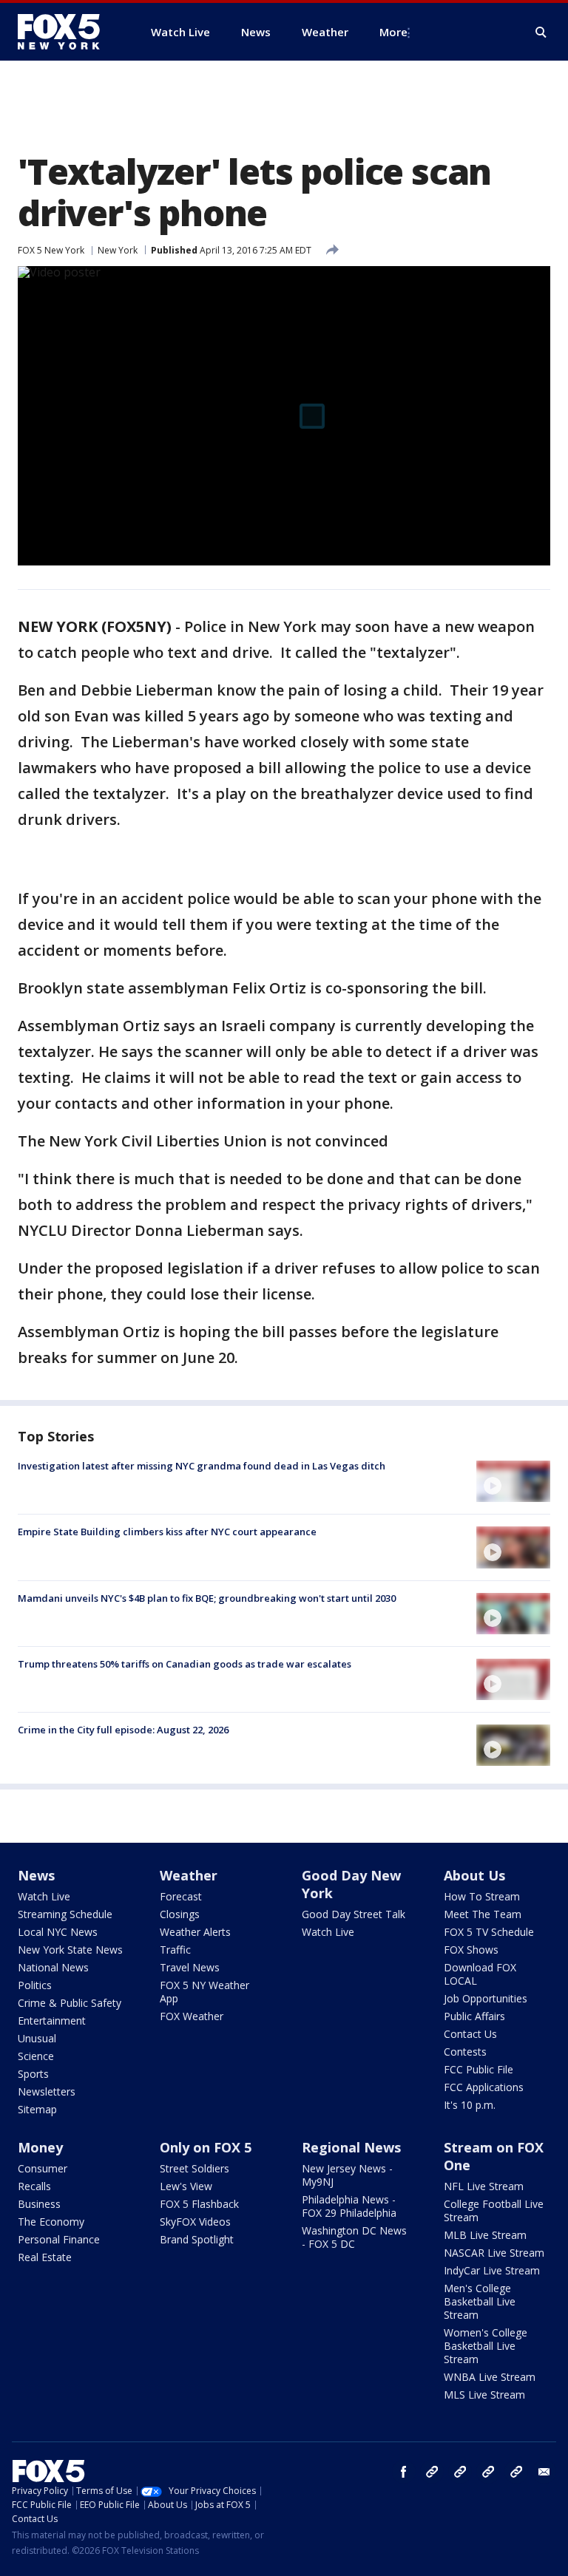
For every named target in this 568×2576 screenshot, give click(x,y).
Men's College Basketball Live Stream (480, 2301)
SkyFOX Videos (195, 2222)
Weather (189, 1875)
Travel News (190, 1967)
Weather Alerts (195, 1932)
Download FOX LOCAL (480, 1974)
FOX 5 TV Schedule (489, 1932)
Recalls (34, 2186)
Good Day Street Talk (354, 1914)
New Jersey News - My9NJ (347, 2175)
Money (40, 2147)
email (544, 2472)
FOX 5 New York (51, 250)
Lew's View (186, 2186)
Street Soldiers (195, 2168)
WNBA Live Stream (490, 2377)
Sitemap (37, 2109)
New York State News (70, 1950)
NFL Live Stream (484, 2186)
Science (36, 2056)
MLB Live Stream (485, 2235)
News (36, 1875)
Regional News (351, 2147)
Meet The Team (483, 1914)
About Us (474, 1875)
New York (118, 250)
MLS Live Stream (484, 2395)
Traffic (175, 1950)
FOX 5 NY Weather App (204, 1992)
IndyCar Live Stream (492, 2270)
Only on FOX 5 (206, 2147)
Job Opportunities (486, 1998)
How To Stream (482, 1896)
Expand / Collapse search (541, 33)
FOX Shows (471, 1950)
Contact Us (470, 2034)
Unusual (37, 2038)
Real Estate (45, 2257)
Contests (465, 2052)
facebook (404, 2472)
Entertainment (52, 2021)
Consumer (43, 2168)
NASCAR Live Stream (494, 2253)
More (393, 32)
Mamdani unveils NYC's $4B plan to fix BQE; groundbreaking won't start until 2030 (207, 1598)
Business (39, 2204)
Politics (35, 1985)
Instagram (432, 2472)
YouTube (488, 2472)
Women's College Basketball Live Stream (486, 2346)
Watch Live (44, 1896)
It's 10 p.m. (470, 2105)
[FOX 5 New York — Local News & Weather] (67, 32)
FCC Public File (479, 2069)
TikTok (460, 2472)
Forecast (181, 1896)
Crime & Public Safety (70, 2003)
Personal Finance (59, 2239)
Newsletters (47, 2091)
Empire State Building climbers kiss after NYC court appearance (167, 1532)
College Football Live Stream (494, 2210)
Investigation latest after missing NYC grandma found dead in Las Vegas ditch (202, 1466)
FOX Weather (192, 2016)
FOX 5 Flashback (199, 2204)
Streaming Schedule (65, 1914)
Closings (180, 1914)
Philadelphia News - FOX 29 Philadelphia (349, 2206)
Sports (33, 2074)
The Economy (51, 2222)
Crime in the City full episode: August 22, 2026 (123, 1730)
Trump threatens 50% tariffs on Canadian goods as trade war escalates (185, 1664)
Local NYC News (58, 1932)
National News (53, 1967)
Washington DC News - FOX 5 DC (354, 2237)
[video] (513, 1481)
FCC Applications (484, 2087)
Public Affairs (474, 2016)
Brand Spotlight (197, 2239)
